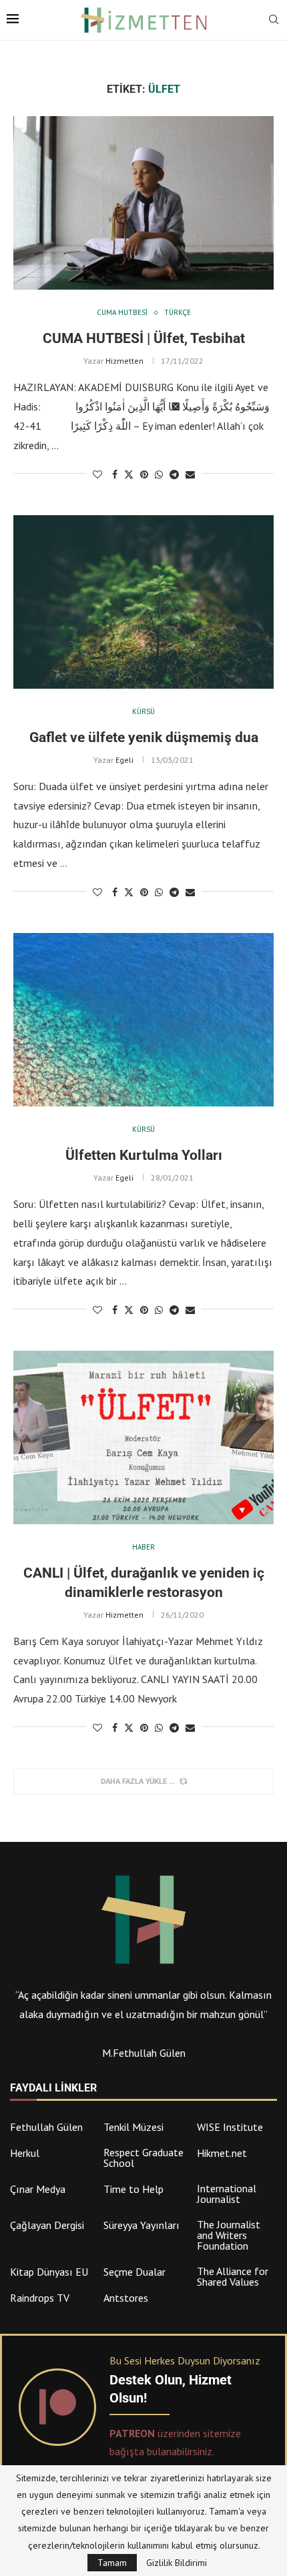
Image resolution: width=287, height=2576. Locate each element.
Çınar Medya (38, 2189)
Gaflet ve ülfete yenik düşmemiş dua (144, 737)
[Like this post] (97, 474)
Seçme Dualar (134, 2272)
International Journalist (227, 2194)
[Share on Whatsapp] (159, 474)
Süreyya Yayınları (141, 2225)
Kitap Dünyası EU (49, 2272)
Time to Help (133, 2189)
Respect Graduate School (143, 2158)
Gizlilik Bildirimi (177, 2563)
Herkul (25, 2153)
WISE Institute (230, 2127)
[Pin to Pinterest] (144, 474)
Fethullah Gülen (46, 2127)
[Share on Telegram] (174, 474)
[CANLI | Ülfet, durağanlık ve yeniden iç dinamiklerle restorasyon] (143, 1437)
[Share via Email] (190, 474)
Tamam (112, 2563)
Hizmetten (124, 361)
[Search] (274, 21)
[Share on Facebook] (115, 474)
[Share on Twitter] (129, 474)
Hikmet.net (222, 2153)
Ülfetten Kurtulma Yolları (144, 1155)
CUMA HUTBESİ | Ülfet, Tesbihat (144, 338)
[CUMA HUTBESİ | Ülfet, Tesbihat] (143, 203)
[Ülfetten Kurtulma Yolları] (143, 1020)
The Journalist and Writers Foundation (229, 2235)
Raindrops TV (40, 2298)
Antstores (126, 2298)
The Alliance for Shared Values (233, 2276)
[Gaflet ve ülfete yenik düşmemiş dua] (143, 602)
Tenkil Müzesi (133, 2127)
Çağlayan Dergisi (47, 2225)
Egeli (124, 760)
